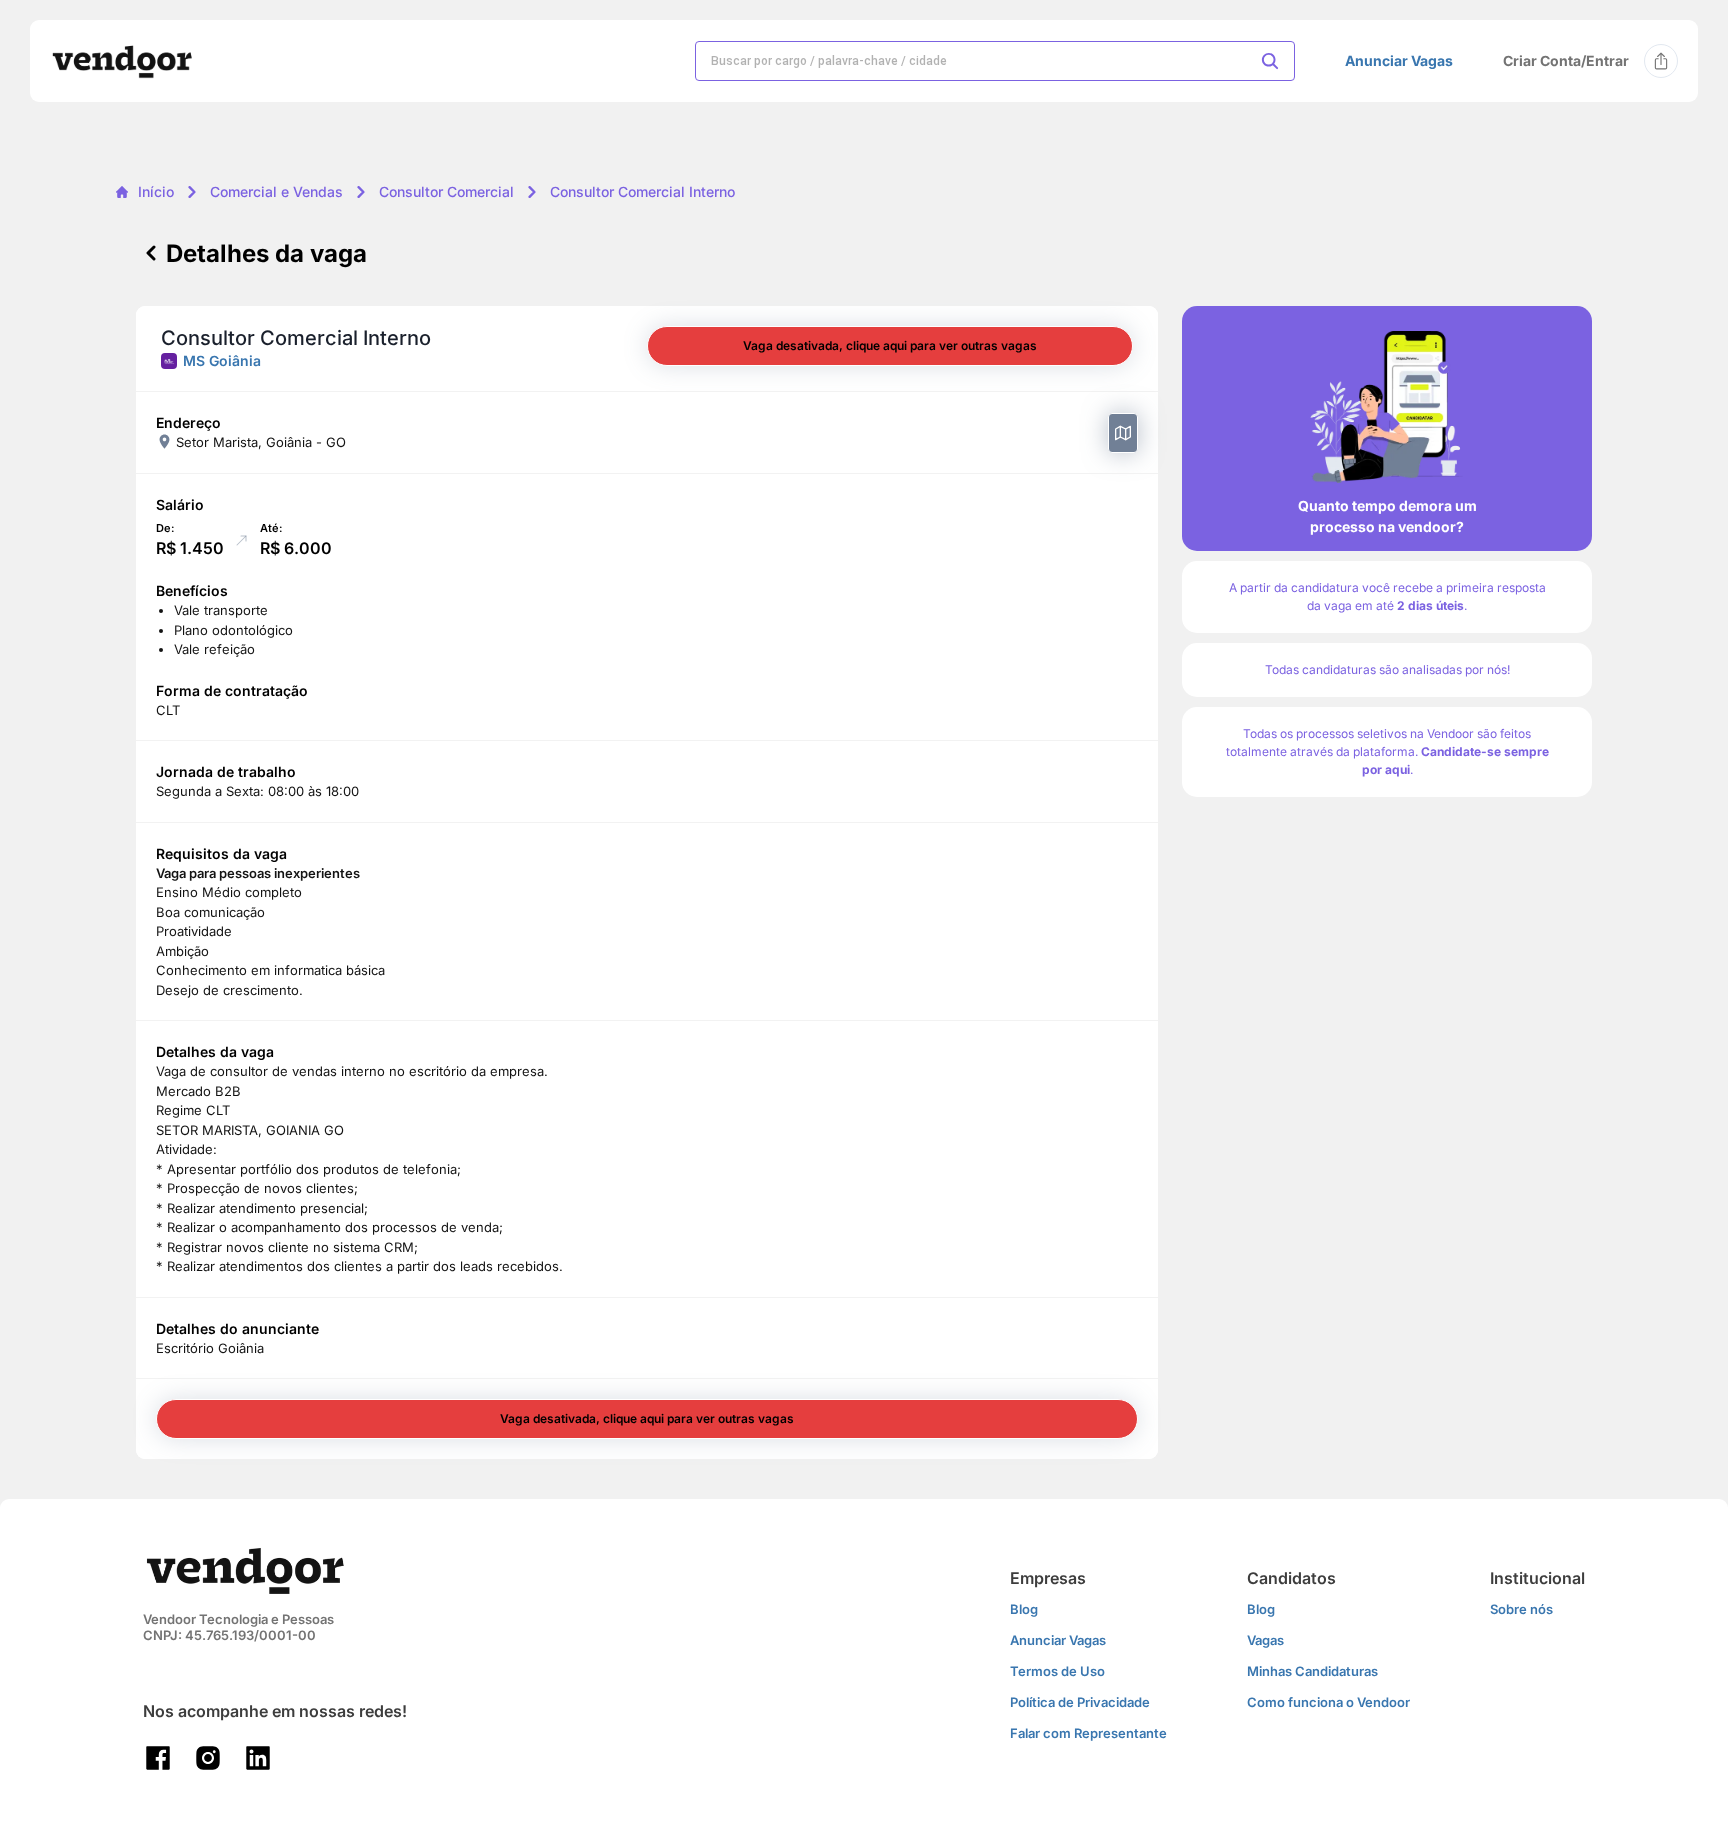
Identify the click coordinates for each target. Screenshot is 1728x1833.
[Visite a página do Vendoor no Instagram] (208, 1758)
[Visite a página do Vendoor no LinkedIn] (258, 1758)
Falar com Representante (1088, 1733)
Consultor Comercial (446, 191)
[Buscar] (1270, 61)
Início (156, 191)
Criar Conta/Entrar (1566, 60)
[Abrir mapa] (1123, 433)
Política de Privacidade (1080, 1702)
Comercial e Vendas (276, 191)
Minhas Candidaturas (1312, 1671)
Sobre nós (1521, 1609)
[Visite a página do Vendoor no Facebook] (158, 1758)
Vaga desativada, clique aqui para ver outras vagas (890, 345)
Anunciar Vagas (1399, 61)
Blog (1024, 1609)
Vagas (1265, 1640)
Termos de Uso (1057, 1671)
